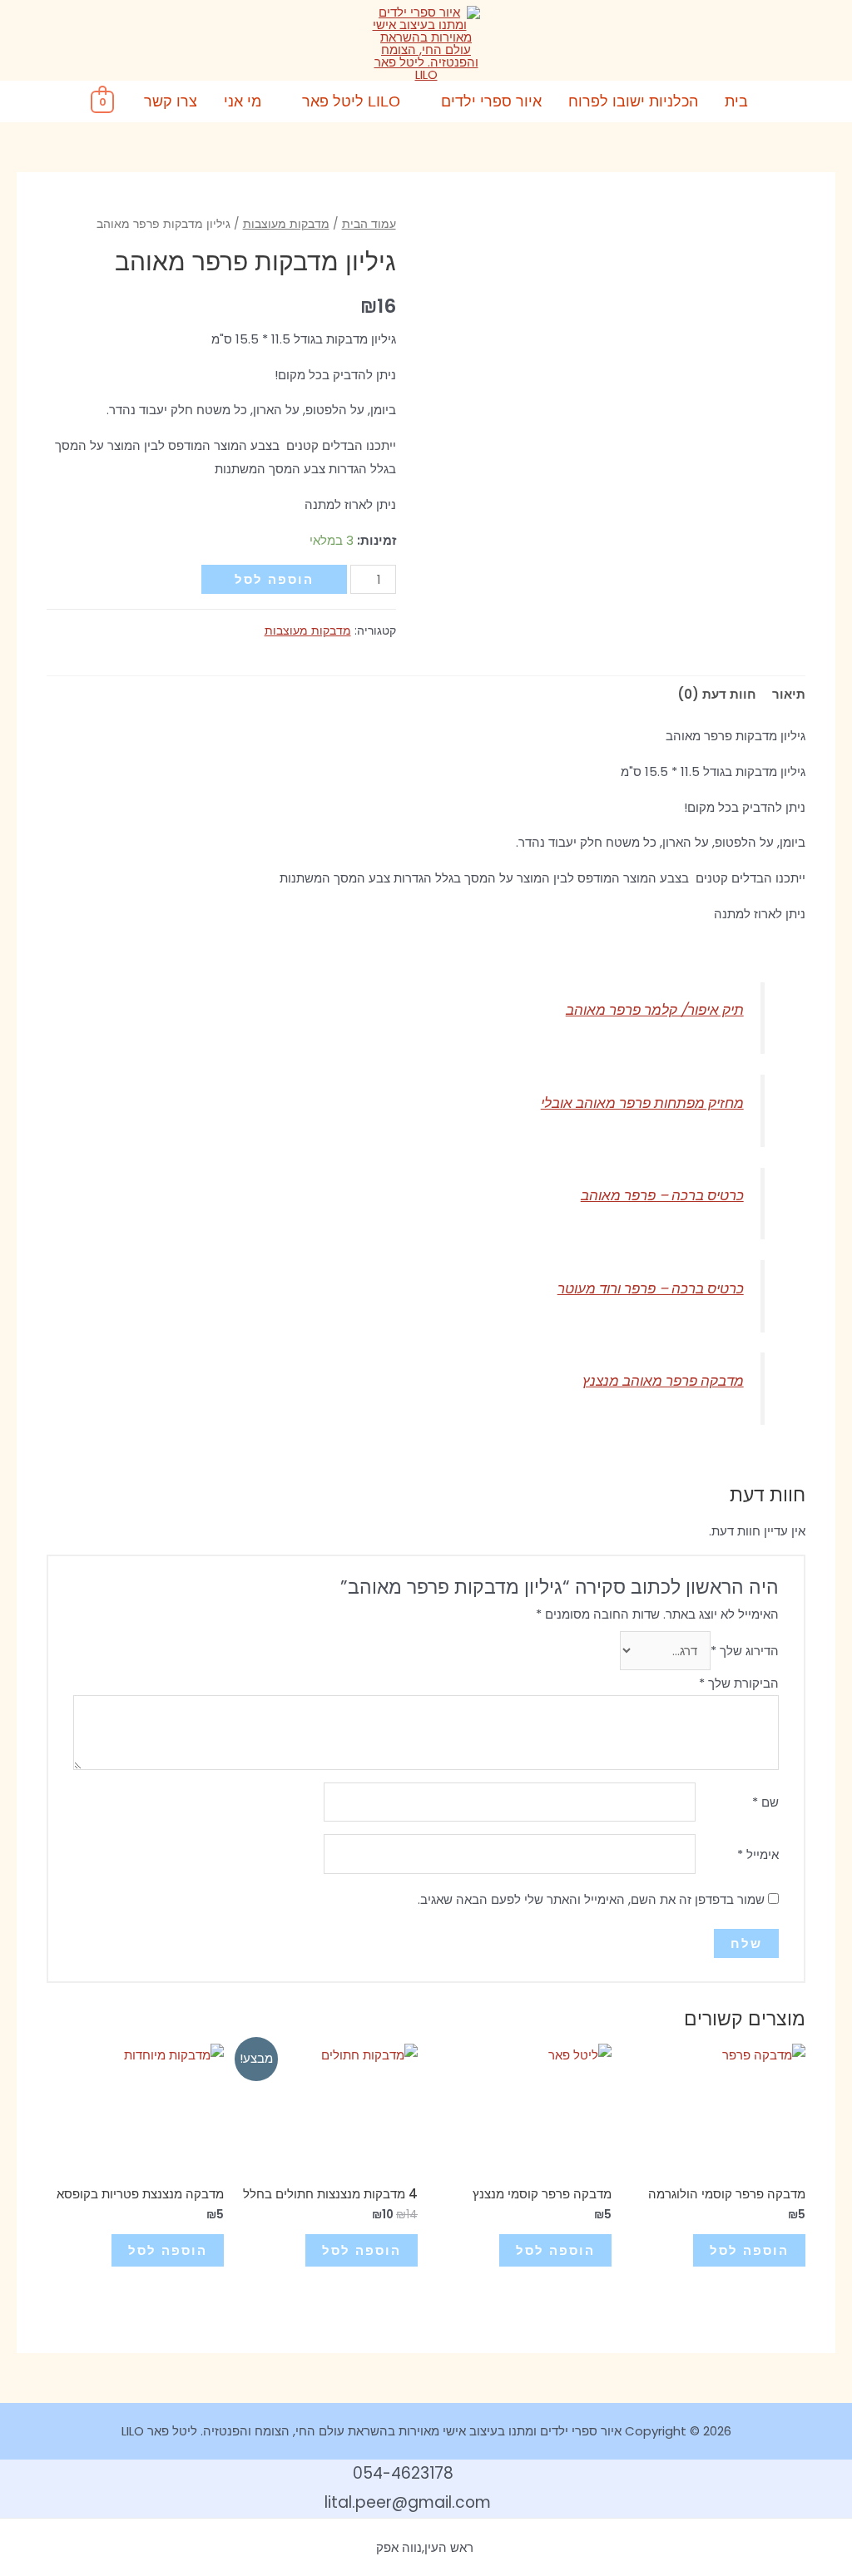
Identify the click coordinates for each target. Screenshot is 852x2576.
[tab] (789, 694)
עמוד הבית (369, 224)
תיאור (789, 694)
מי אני (243, 101)
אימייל (758, 1854)
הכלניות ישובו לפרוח (633, 101)
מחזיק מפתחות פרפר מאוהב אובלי (642, 1103)
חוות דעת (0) (717, 694)
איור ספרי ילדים (491, 101)
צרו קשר (171, 101)
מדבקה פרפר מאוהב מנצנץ (663, 1381)
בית (736, 101)
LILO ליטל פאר (351, 101)
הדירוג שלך (745, 1651)
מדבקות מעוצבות (286, 224)
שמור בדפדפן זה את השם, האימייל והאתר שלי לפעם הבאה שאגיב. (591, 1899)
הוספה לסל (274, 579)
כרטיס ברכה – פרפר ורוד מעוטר (651, 1289)
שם (765, 1802)
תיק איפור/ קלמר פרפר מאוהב (655, 1010)
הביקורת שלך (739, 1683)
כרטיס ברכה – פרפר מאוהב (662, 1196)
